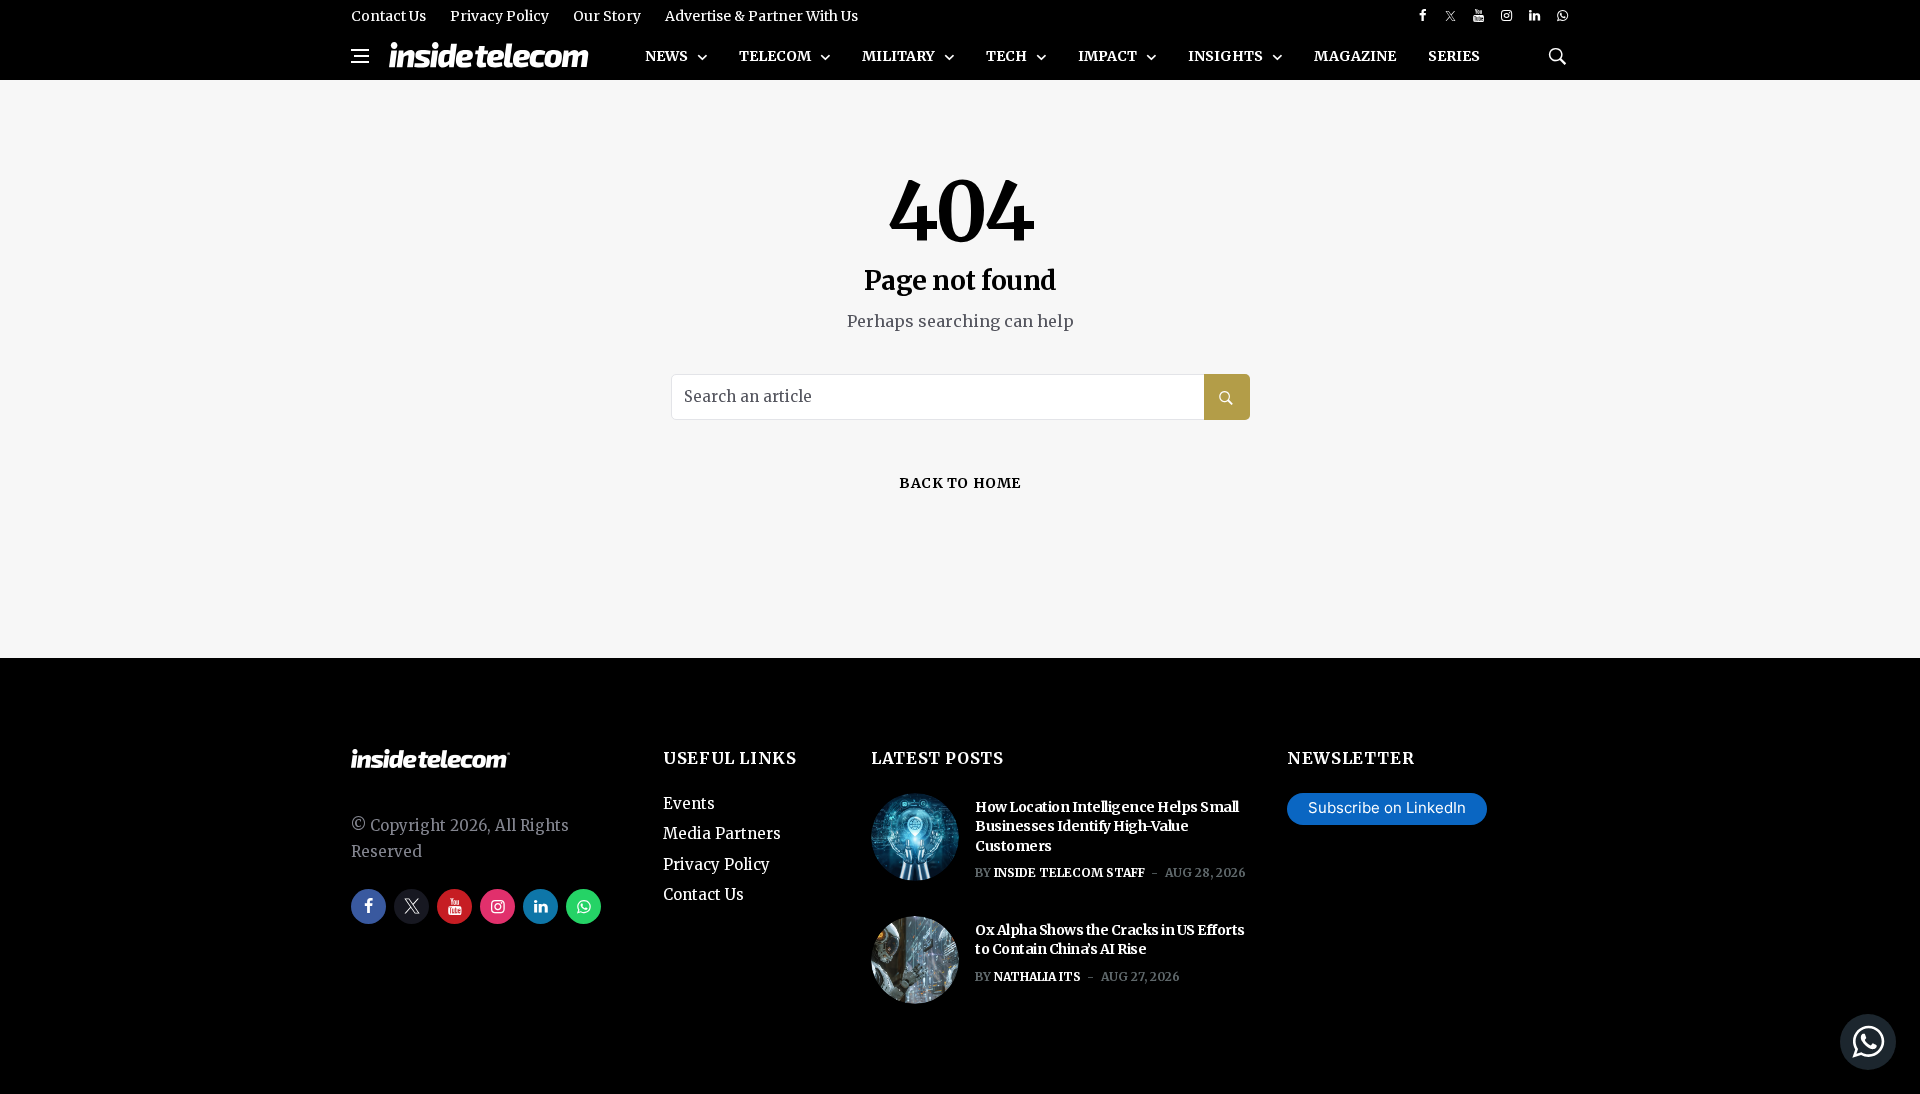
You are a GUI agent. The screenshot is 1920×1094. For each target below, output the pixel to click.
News (668, 56)
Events (689, 803)
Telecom (776, 56)
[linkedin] (1534, 16)
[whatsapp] (1562, 16)
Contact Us (388, 16)
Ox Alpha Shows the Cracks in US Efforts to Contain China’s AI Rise (1110, 940)
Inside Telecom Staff (1069, 872)
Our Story (607, 16)
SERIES (1454, 56)
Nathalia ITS (1037, 976)
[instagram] (1506, 16)
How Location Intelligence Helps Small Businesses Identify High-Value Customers (1107, 826)
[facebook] (1422, 16)
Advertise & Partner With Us (761, 16)
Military (900, 56)
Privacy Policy (499, 16)
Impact (1109, 56)
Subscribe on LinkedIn (1387, 807)
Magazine (1355, 56)
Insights (1227, 56)
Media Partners (722, 833)
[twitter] (1450, 16)
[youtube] (1478, 16)
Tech (1008, 56)
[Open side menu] (360, 56)
